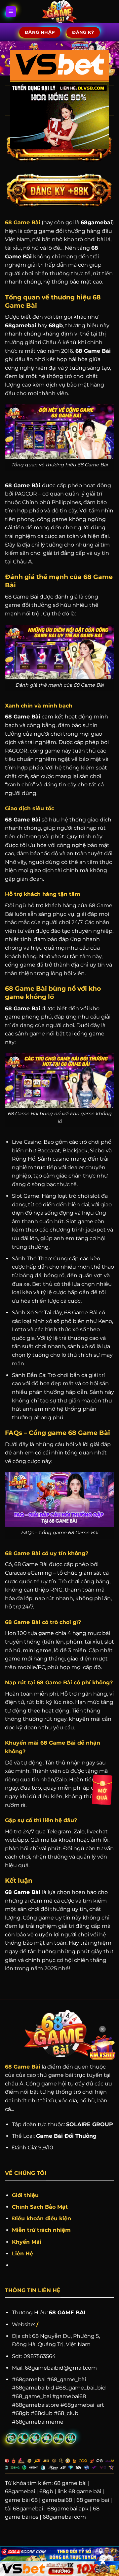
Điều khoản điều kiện (41, 2218)
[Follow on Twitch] (71, 2438)
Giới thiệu (25, 2195)
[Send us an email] (11, 2438)
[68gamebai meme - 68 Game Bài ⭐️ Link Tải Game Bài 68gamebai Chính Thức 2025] (60, 12)
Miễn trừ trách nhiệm (41, 2230)
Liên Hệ (22, 2254)
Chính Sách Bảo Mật (40, 2207)
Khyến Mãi (27, 2242)
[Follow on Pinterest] (35, 2438)
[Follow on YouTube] (47, 2438)
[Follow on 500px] (59, 2438)
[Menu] (11, 12)
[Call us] (23, 2438)
